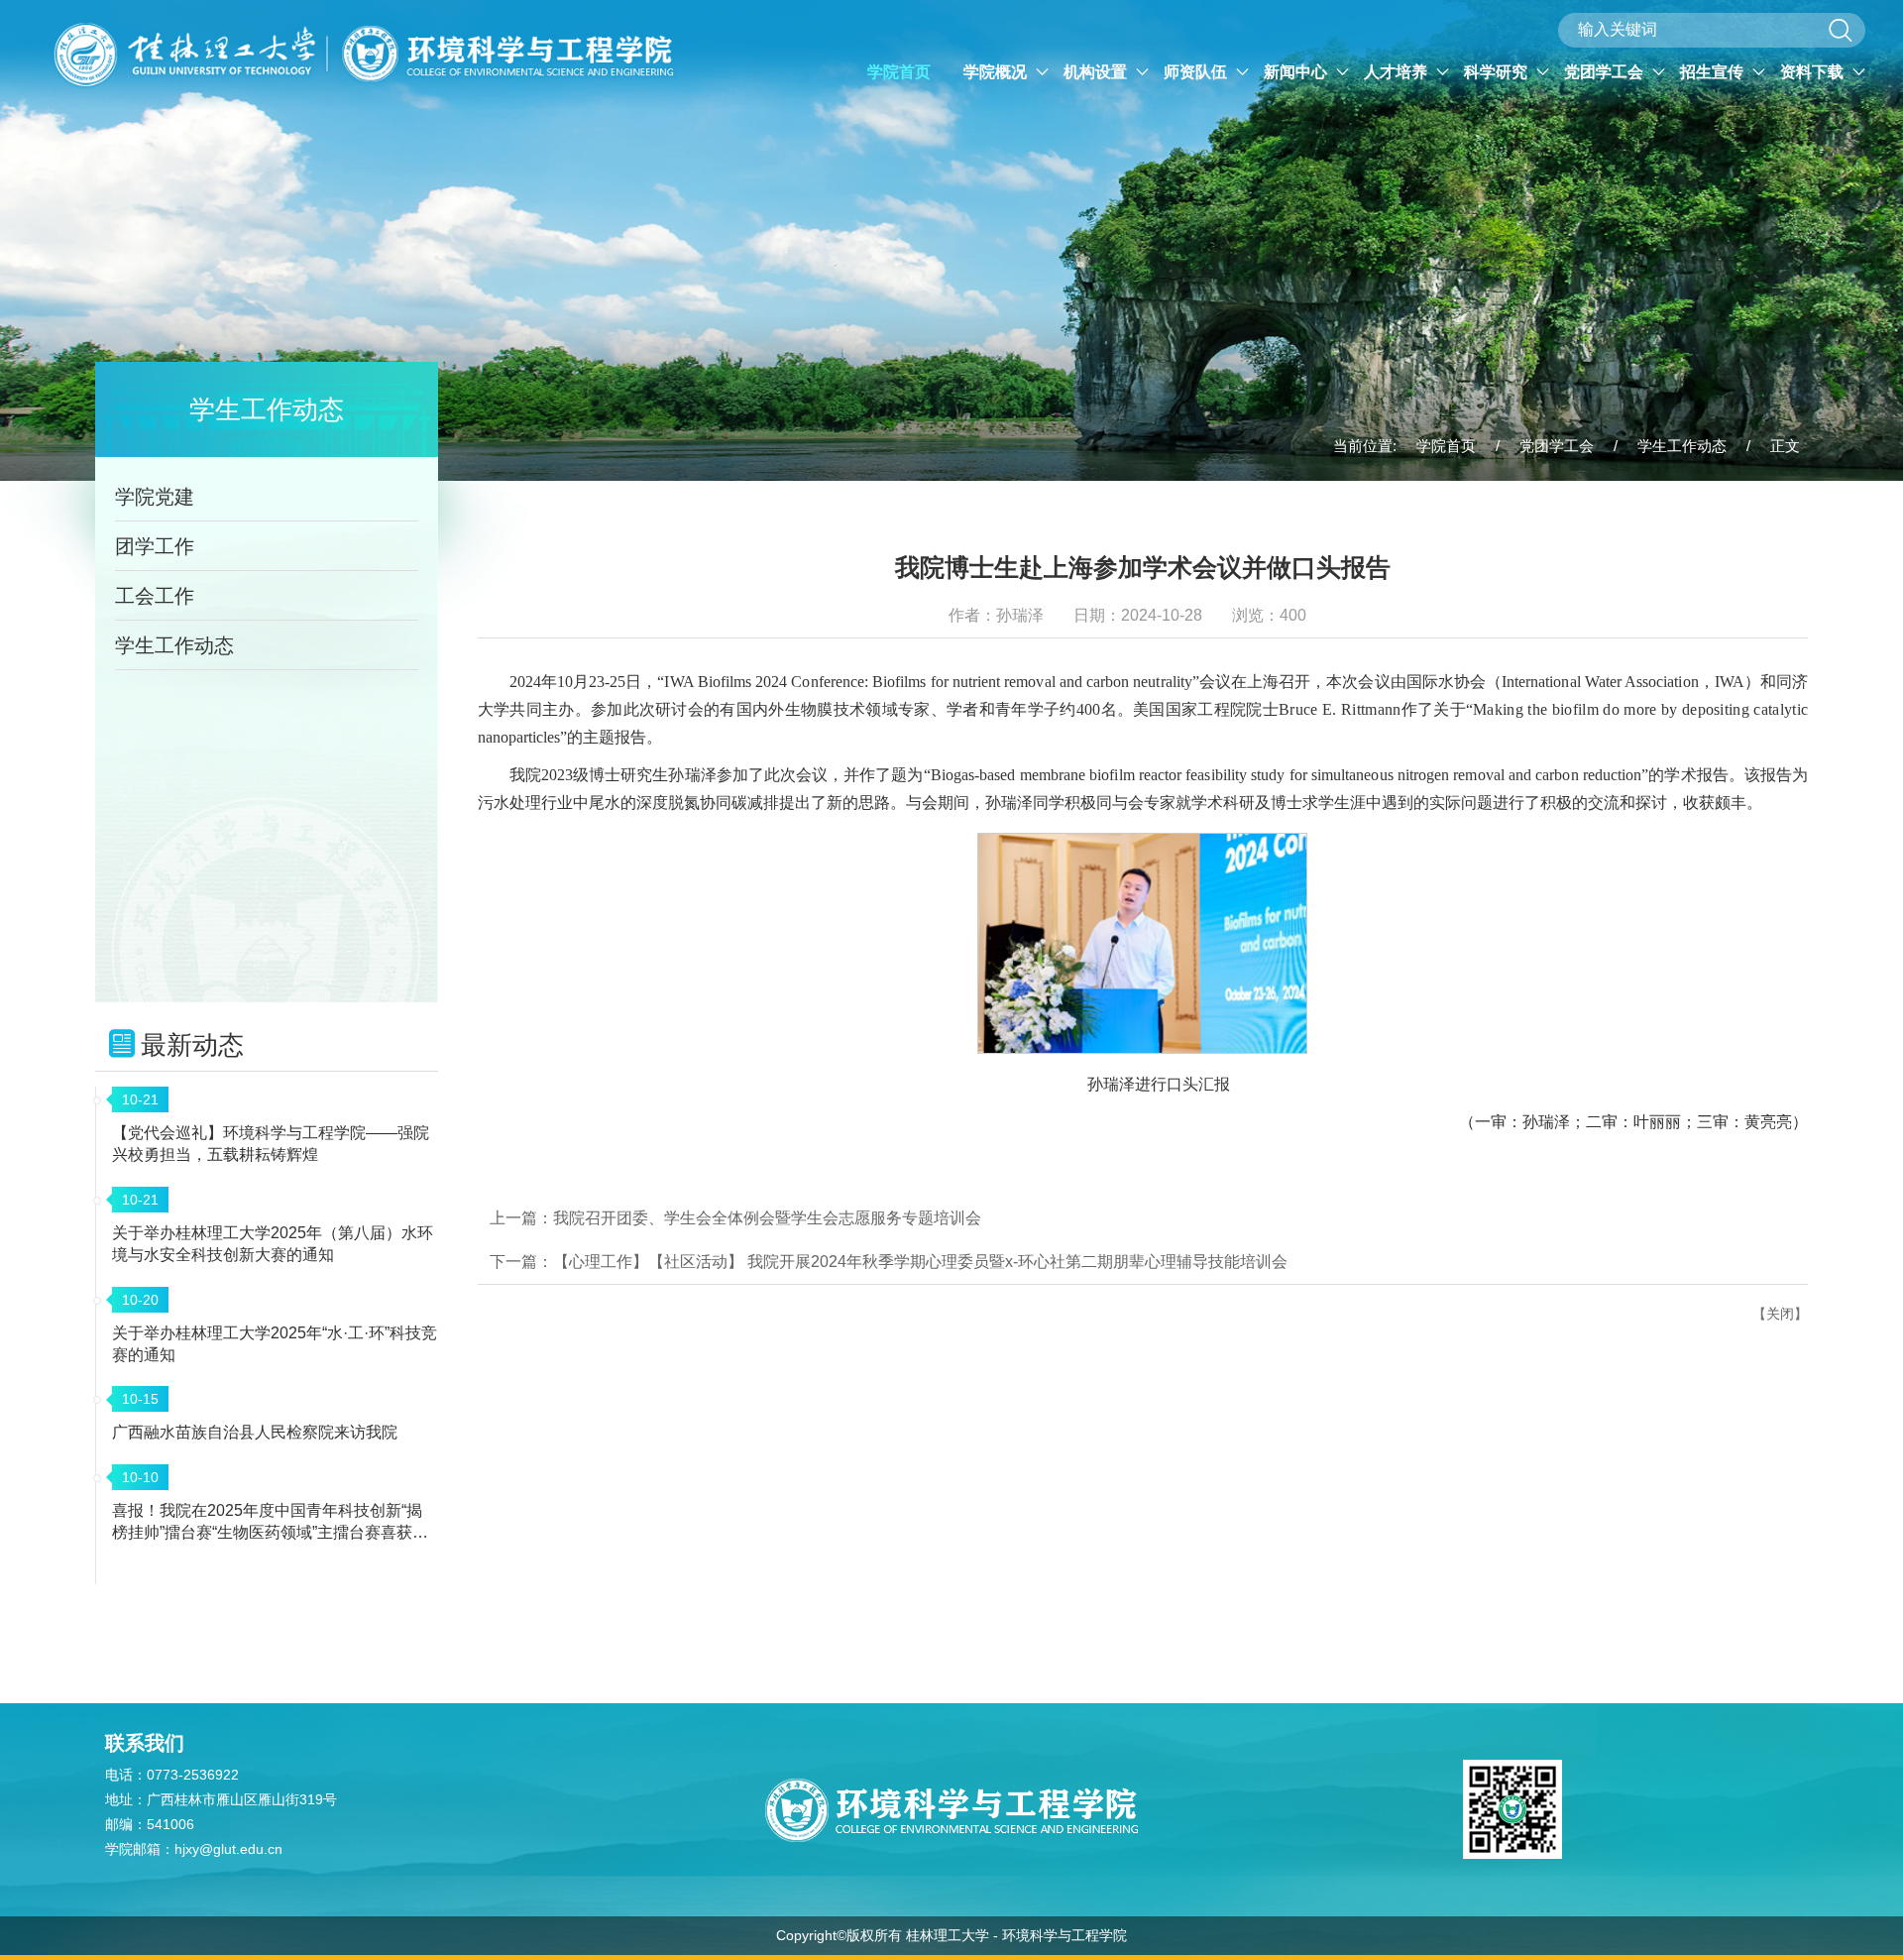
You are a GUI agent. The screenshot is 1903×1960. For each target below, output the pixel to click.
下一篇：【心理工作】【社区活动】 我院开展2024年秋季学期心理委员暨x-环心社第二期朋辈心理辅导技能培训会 (889, 1262)
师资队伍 (1197, 72)
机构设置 (1097, 72)
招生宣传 (1714, 72)
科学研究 (1498, 72)
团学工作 (155, 546)
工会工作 (155, 596)
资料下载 (1814, 72)
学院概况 (997, 72)
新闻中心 (1297, 72)
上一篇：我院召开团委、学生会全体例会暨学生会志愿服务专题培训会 (735, 1218)
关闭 (1780, 1314)
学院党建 (155, 497)
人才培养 (1398, 72)
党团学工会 (1606, 72)
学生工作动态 (1682, 446)
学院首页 (899, 72)
